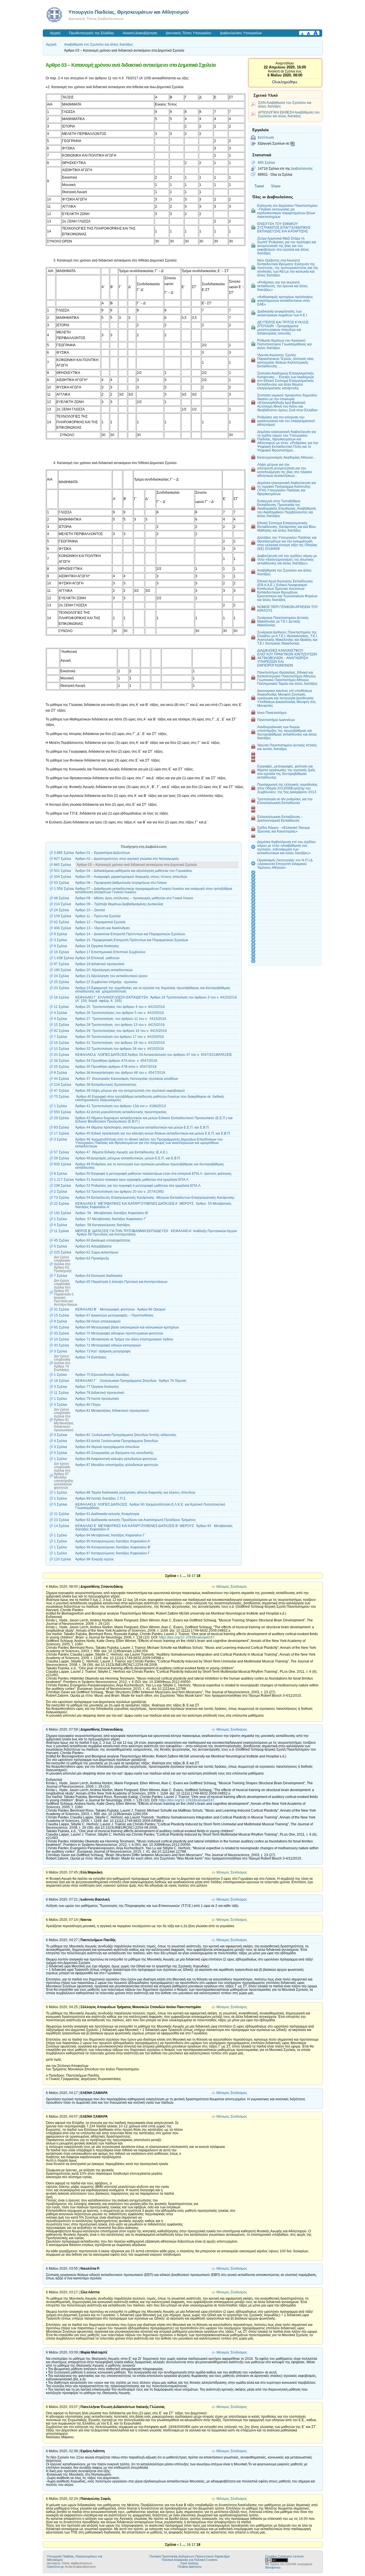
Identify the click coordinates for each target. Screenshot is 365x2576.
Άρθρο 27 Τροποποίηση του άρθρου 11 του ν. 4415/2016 (121, 1019)
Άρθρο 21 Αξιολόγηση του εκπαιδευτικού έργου (111, 976)
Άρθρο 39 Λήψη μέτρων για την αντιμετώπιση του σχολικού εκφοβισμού (130, 1091)
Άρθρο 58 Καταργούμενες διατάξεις (103, 1225)
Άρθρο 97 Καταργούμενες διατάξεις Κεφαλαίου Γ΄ (113, 1553)
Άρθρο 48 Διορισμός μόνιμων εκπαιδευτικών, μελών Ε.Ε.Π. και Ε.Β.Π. (128, 1158)
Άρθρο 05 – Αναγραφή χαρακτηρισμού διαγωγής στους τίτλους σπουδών (131, 877)
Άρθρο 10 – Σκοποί (90, 910)
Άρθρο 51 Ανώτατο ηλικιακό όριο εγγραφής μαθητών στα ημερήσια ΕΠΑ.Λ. (132, 1180)
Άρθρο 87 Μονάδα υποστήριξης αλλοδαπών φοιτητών (118, 1465)
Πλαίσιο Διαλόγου (190, 2567)
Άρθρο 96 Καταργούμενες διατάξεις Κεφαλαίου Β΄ (113, 1547)
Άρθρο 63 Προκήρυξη (92, 1258)
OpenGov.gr (55, 2567)
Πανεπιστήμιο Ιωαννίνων (276, 720)
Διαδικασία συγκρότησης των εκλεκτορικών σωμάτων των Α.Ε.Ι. (282, 313)
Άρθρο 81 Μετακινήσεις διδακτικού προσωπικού (112, 1411)
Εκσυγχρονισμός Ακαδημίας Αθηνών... (286, 457)
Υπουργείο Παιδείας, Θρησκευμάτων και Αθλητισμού (129, 12)
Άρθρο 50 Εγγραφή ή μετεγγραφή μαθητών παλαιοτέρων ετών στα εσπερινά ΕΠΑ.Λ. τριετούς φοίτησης (154, 1174)
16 (189, 1576)
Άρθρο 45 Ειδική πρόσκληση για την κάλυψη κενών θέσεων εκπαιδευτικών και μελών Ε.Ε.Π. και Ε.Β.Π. (153, 1133)
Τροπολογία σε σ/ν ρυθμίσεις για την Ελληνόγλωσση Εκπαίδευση (285, 801)
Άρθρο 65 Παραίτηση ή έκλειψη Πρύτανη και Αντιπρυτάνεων (121, 1282)
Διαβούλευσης (302, 168)
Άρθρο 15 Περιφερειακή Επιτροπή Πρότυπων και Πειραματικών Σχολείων (132, 940)
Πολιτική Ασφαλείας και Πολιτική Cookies (190, 2560)
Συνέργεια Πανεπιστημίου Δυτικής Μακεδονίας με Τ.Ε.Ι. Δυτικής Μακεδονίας (283, 621)
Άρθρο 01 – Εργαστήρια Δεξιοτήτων (103, 853)
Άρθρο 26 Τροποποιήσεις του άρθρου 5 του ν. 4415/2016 (120, 1013)
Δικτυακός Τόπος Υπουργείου (188, 33)
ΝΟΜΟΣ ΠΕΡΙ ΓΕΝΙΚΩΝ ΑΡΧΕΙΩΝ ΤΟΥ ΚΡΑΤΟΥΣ (288, 609)
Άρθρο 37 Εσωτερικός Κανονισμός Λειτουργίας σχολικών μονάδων (127, 1079)
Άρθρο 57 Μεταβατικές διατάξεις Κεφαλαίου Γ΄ (111, 1219)
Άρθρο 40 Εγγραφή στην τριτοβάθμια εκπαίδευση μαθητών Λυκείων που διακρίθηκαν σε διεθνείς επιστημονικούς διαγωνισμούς (150, 1098)
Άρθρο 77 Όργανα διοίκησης (97, 1387)
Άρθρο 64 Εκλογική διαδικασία (99, 1276)
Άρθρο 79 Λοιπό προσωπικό (97, 1399)
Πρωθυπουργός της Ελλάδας (92, 33)
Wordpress (273, 2567)
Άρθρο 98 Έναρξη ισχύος (95, 1559)
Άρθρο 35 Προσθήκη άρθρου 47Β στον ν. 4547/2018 (116, 1067)
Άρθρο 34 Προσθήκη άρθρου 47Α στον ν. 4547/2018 (116, 1061)
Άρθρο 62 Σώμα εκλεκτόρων (97, 1252)
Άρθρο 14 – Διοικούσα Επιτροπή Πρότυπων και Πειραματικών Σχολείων (130, 934)
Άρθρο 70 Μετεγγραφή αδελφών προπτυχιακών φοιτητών (119, 1333)
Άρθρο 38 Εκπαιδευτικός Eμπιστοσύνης (106, 1085)
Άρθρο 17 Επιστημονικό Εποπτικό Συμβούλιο (110, 952)
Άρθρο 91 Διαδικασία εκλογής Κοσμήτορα (107, 1514)
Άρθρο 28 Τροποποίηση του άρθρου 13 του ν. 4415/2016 (120, 1025)
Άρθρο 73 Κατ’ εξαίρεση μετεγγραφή (103, 1351)
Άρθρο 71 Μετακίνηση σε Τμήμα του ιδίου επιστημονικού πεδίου (124, 1339)
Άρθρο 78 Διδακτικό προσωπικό (100, 1393)
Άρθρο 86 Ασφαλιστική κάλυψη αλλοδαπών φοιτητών (117, 1459)
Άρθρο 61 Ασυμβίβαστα (93, 1246)
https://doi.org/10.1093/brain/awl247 (187, 1637)
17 (194, 1576)
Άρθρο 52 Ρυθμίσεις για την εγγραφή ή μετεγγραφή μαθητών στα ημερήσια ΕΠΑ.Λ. (138, 1186)
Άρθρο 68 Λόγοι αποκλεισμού (98, 1321)
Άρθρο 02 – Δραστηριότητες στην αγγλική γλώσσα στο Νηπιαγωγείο (127, 859)
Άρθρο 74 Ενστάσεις (91, 1357)
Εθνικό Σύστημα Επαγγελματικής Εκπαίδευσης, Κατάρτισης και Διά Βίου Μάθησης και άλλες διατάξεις (287, 527)
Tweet (259, 186)
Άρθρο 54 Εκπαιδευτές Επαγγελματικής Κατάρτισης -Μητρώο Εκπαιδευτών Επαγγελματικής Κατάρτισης (155, 1198)
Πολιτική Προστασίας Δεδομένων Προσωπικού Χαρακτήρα (189, 2556)
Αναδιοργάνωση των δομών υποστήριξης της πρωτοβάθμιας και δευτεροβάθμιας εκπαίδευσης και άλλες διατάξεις (287, 732)
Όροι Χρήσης (189, 2563)
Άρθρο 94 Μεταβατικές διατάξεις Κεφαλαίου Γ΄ (111, 1535)
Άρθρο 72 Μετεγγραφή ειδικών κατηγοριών (108, 1345)
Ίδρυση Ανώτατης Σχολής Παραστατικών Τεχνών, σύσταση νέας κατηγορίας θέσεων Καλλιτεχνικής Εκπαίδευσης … (286, 361)
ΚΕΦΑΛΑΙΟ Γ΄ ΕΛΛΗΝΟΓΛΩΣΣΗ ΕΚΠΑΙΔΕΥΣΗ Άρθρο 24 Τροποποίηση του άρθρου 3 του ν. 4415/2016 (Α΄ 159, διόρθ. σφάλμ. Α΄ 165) (156, 999)
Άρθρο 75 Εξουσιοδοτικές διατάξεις (102, 1375)
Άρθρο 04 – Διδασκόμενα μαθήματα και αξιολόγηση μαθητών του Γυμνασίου (134, 871)
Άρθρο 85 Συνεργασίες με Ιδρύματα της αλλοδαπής (114, 1453)
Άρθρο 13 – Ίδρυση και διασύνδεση (103, 928)
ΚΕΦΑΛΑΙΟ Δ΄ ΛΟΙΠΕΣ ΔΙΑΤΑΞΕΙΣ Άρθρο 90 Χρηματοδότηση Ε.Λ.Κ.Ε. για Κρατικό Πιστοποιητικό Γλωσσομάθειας (150, 1506)
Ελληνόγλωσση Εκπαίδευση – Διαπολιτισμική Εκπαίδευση (280, 819)
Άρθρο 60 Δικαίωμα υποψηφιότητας (103, 1240)
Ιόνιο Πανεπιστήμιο (272, 713)
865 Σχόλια (266, 162)
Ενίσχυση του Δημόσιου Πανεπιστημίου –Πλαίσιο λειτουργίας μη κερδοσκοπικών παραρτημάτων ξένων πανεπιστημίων (287, 211)
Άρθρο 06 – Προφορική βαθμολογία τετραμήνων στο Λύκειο (121, 883)
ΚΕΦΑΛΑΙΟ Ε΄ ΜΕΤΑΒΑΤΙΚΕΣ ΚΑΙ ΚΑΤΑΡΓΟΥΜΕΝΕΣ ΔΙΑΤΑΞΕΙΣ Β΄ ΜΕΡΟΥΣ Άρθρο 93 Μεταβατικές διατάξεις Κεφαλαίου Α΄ (154, 1528)
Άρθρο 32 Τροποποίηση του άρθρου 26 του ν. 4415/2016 (120, 1049)
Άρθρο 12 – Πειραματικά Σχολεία (100, 922)
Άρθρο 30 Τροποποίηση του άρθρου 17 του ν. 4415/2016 (120, 1037)
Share (276, 186)
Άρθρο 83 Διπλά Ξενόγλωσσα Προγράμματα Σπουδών (117, 1441)
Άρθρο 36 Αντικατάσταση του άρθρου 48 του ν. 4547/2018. (121, 1073)
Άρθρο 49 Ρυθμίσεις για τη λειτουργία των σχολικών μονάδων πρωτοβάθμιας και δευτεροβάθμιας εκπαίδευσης (150, 1166)
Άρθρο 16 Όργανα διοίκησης (97, 946)
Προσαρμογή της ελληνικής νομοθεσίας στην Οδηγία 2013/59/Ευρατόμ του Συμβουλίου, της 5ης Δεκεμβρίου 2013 (287, 788)
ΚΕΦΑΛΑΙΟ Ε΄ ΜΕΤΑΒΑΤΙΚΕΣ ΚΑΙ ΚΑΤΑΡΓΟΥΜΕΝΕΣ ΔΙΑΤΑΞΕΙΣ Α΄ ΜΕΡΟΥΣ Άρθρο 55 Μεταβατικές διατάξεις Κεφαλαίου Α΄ (153, 1205)
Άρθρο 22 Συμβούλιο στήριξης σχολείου (106, 982)
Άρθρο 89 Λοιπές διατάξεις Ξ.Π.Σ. (101, 1498)
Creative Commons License (284, 2556)
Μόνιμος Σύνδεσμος (232, 1587)
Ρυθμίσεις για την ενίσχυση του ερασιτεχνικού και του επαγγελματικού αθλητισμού (286, 421)
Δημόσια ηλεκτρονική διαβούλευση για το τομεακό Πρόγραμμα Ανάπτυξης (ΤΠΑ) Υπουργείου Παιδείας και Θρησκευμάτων (287, 488)
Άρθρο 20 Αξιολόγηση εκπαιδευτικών (104, 970)
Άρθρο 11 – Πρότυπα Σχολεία (98, 916)
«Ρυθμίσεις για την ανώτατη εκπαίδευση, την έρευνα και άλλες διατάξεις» (283, 286)
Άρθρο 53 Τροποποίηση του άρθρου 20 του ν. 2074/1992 (120, 1192)
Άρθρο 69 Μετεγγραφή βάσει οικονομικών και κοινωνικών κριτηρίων (127, 1327)
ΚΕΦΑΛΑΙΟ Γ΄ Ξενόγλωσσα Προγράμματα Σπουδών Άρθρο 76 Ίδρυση (131, 1381)
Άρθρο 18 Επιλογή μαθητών (97, 958)
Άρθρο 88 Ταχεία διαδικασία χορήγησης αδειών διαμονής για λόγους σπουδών (135, 1492)
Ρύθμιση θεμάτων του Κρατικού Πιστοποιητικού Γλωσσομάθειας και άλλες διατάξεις (284, 344)
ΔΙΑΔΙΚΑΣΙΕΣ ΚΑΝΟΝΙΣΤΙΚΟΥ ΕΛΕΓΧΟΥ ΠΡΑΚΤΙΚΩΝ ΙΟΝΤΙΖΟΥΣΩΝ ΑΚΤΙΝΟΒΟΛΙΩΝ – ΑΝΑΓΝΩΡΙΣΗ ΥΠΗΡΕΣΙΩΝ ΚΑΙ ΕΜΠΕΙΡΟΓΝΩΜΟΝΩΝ (287, 658)
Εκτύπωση (266, 137)
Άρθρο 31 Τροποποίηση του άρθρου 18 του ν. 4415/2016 (120, 1043)
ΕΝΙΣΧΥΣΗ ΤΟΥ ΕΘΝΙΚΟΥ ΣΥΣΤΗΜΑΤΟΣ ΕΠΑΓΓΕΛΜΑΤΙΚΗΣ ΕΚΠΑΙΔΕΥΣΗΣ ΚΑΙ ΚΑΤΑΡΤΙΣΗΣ (284, 227)
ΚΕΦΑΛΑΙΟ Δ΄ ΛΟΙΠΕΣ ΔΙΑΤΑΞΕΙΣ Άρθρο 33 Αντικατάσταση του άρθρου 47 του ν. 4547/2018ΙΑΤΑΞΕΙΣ (154, 1055)
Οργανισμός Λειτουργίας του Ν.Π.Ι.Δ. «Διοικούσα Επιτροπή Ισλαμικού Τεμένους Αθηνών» (285, 864)
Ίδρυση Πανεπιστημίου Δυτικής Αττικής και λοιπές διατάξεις (287, 747)
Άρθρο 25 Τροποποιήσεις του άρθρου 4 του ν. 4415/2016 (120, 1007)
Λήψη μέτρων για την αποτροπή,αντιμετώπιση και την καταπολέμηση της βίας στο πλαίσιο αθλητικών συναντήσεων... (285, 470)
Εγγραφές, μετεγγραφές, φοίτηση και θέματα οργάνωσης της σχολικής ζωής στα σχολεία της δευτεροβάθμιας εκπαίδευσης (286, 772)
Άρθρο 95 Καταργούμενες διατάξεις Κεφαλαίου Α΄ (113, 1541)
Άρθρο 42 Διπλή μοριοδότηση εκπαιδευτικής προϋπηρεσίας (121, 1112)
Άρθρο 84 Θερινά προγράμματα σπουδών (107, 1447)
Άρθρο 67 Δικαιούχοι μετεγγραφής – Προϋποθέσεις (114, 1315)
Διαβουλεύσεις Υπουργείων (241, 33)
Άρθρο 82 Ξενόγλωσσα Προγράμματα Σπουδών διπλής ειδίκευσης (126, 1435)
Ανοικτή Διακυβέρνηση (140, 33)
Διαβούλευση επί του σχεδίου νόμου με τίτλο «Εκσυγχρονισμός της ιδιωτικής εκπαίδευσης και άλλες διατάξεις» (287, 559)
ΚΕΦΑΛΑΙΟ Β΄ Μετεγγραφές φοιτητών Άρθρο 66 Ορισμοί (120, 1309)
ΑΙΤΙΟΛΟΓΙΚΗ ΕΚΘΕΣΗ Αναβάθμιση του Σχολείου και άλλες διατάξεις (289, 114)
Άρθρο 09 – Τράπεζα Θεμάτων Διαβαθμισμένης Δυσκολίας (119, 904)
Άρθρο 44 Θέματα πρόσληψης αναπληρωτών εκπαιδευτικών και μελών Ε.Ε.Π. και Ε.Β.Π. (143, 1127)
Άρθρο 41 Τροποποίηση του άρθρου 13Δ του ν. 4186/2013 (121, 1106)
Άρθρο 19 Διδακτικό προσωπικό (100, 964)
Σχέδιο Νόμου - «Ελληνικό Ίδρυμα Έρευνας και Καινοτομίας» (283, 829)
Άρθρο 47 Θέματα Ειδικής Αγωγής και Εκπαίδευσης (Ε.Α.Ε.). (123, 1152)
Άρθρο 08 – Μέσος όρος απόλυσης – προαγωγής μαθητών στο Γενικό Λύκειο (134, 898)
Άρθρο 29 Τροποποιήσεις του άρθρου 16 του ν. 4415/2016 (122, 1031)
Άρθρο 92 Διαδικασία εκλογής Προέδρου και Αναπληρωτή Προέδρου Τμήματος (136, 1520)
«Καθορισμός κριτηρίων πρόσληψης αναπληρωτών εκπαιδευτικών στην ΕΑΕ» (285, 300)
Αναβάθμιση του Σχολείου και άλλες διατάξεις (99, 44)
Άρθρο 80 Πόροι (88, 1405)
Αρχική (55, 33)
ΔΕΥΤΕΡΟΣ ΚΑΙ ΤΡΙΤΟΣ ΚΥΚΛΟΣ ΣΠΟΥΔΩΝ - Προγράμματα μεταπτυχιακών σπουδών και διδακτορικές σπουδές (283, 328)
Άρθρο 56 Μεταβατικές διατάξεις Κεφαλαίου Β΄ (112, 1213)
